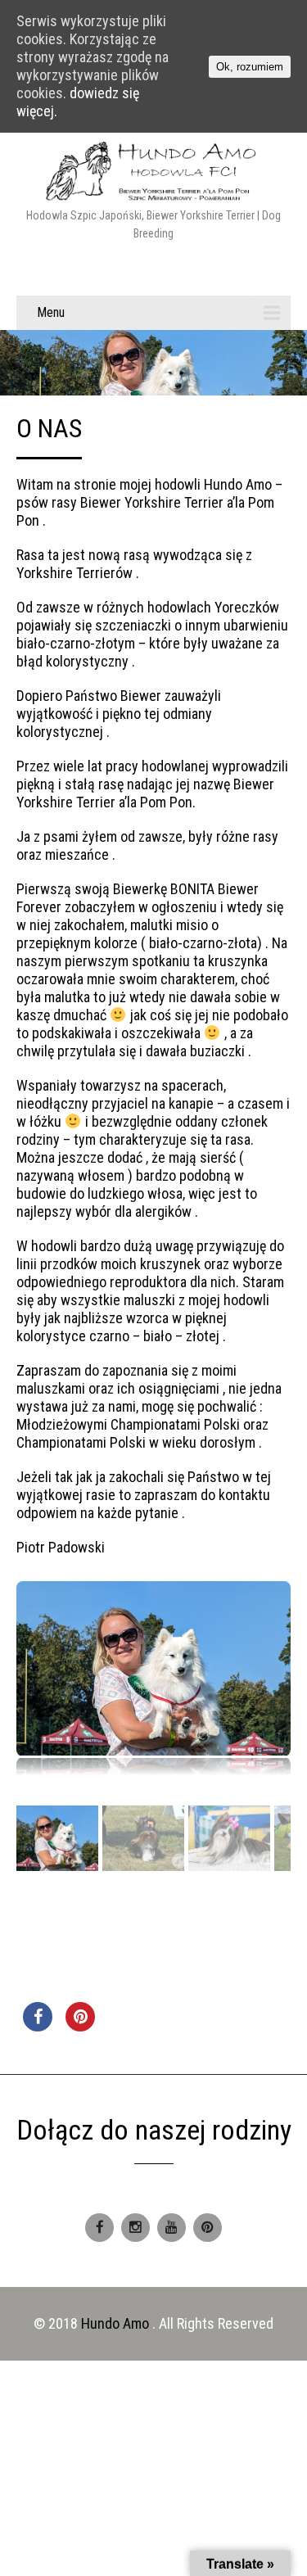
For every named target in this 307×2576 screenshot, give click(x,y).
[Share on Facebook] (38, 2027)
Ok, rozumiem (250, 67)
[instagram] (135, 2228)
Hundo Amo (117, 2323)
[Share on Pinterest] (80, 2027)
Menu (51, 312)
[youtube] (172, 2228)
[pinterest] (208, 2228)
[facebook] (99, 2228)
